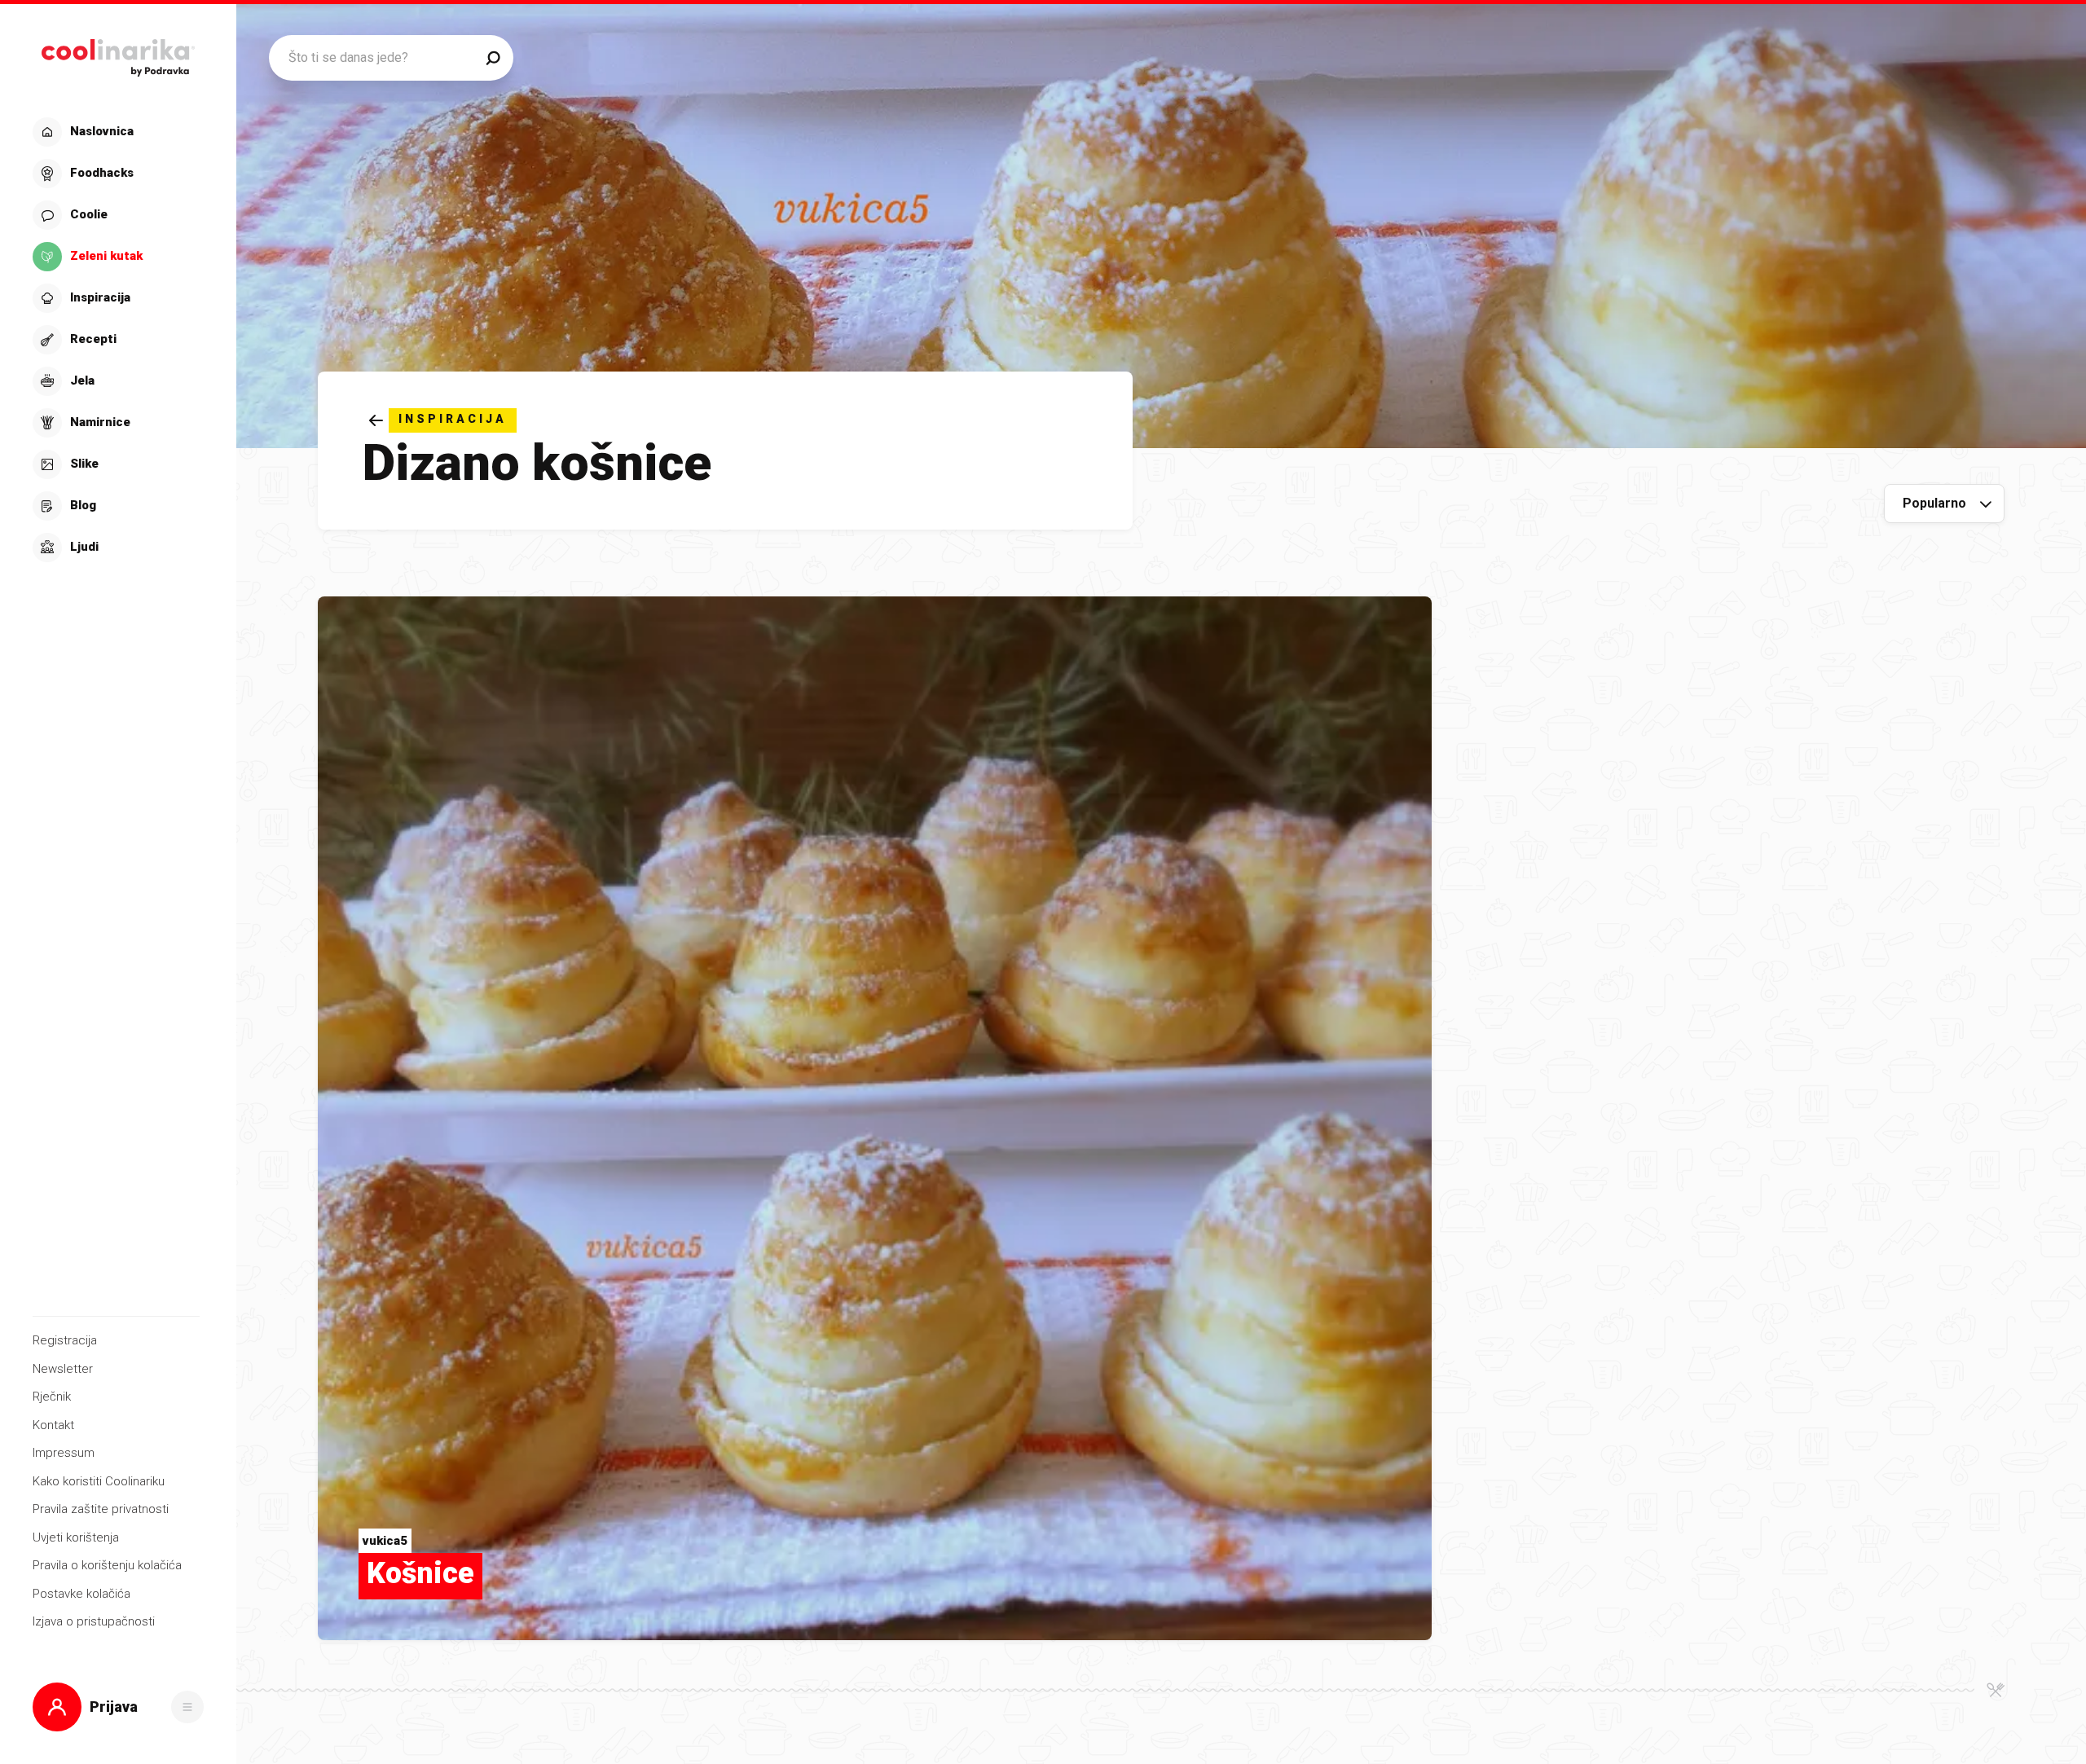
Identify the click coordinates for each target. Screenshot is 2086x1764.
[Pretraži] (493, 58)
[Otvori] (187, 1707)
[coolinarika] (118, 53)
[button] (116, 340)
